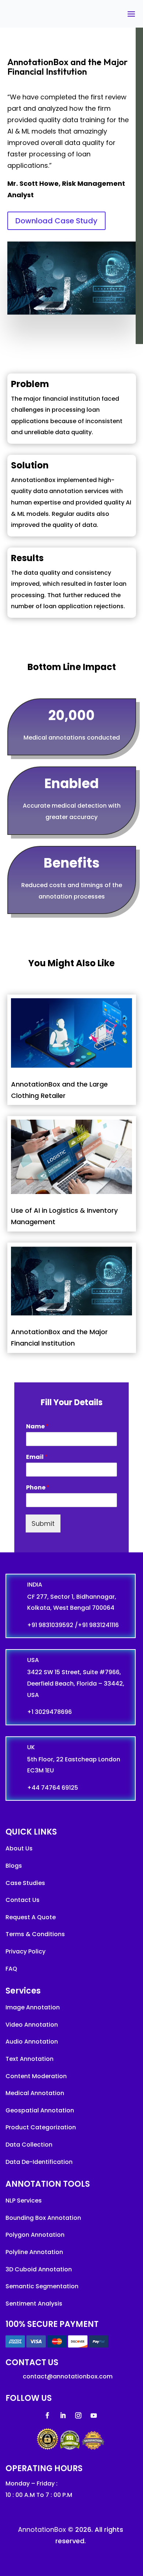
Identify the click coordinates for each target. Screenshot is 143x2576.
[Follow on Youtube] (94, 2416)
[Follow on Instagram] (78, 2416)
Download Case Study (56, 221)
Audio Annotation (32, 2042)
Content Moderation (36, 2076)
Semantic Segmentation (42, 2286)
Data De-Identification (39, 2162)
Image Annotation (33, 2007)
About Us (19, 1848)
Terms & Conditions (35, 1934)
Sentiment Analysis (34, 2304)
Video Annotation (32, 2025)
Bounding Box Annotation (43, 2218)
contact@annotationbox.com (68, 2376)
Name (37, 1427)
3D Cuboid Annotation (39, 2269)
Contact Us (23, 1900)
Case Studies (25, 1883)
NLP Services (24, 2201)
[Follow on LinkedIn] (63, 2416)
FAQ (11, 1969)
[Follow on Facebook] (48, 2416)
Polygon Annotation (35, 2235)
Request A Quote (31, 1917)
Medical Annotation (35, 2093)
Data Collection (29, 2145)
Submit (43, 1523)
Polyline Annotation (34, 2252)
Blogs (14, 1866)
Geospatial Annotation (40, 2110)
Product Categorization (41, 2127)
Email (37, 1457)
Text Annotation (30, 2059)
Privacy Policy (25, 1951)
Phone (38, 1488)
